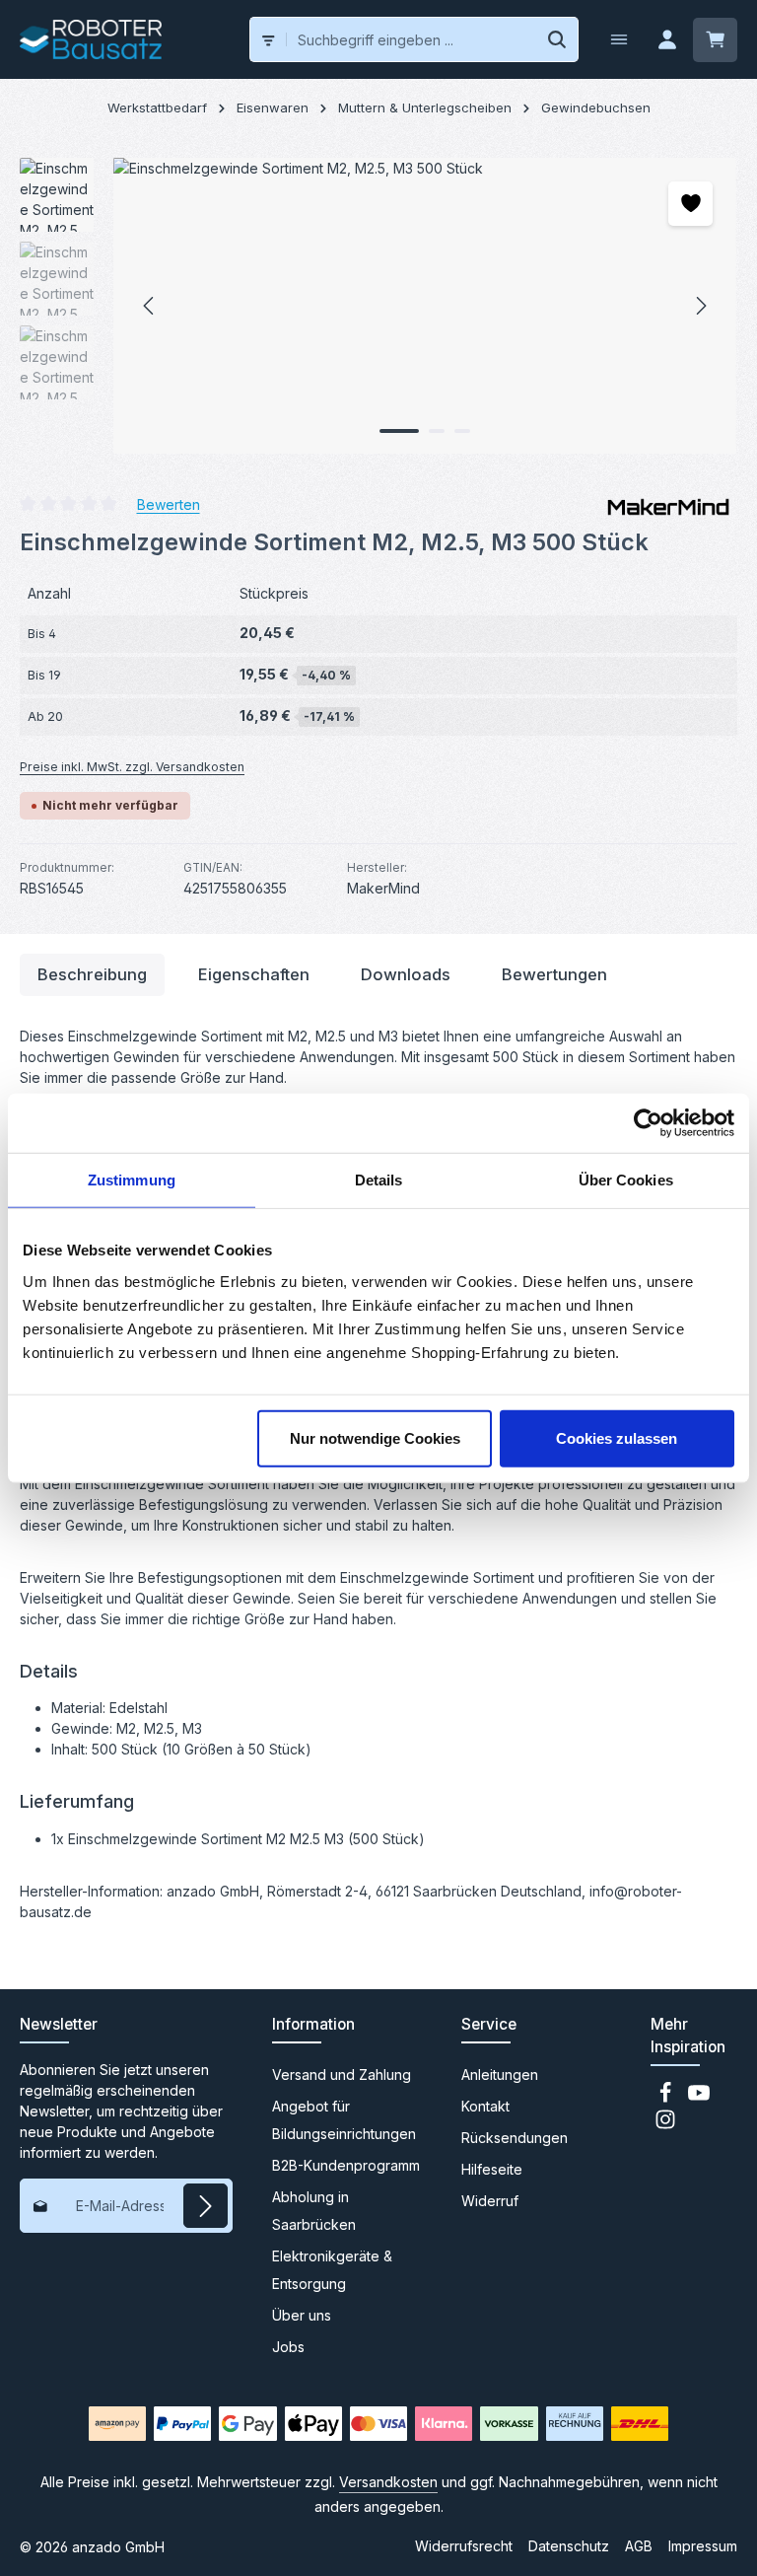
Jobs (288, 2347)
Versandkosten (388, 2482)
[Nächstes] (700, 306)
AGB (639, 2546)
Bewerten (169, 503)
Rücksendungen (515, 2138)
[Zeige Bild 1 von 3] (399, 431)
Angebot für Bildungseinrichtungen (344, 2120)
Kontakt (485, 2106)
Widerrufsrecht (464, 2546)
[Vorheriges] (150, 306)
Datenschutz (569, 2546)
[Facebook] (667, 2098)
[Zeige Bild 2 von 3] (437, 431)
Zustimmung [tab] (132, 1180)
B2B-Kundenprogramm (346, 2165)
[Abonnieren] (206, 2206)
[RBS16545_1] (424, 306)
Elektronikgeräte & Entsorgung (332, 2270)
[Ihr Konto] (667, 40)
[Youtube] (699, 2098)
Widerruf (490, 2201)
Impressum (703, 2546)
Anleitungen (500, 2075)
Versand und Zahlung (342, 2075)
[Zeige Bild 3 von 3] (462, 431)
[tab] (92, 975)
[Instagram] (665, 2125)
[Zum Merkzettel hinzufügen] (690, 204)
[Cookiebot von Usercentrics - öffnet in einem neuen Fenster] (648, 1123)
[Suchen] (557, 39)
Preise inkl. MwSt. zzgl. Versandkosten (132, 767)
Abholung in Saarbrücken (314, 2211)
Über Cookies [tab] (626, 1180)
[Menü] (619, 40)
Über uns (302, 2315)
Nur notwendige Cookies (375, 1437)
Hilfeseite (492, 2169)
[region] (378, 306)
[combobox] (412, 39)
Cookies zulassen (617, 1437)
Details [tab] (379, 1180)
